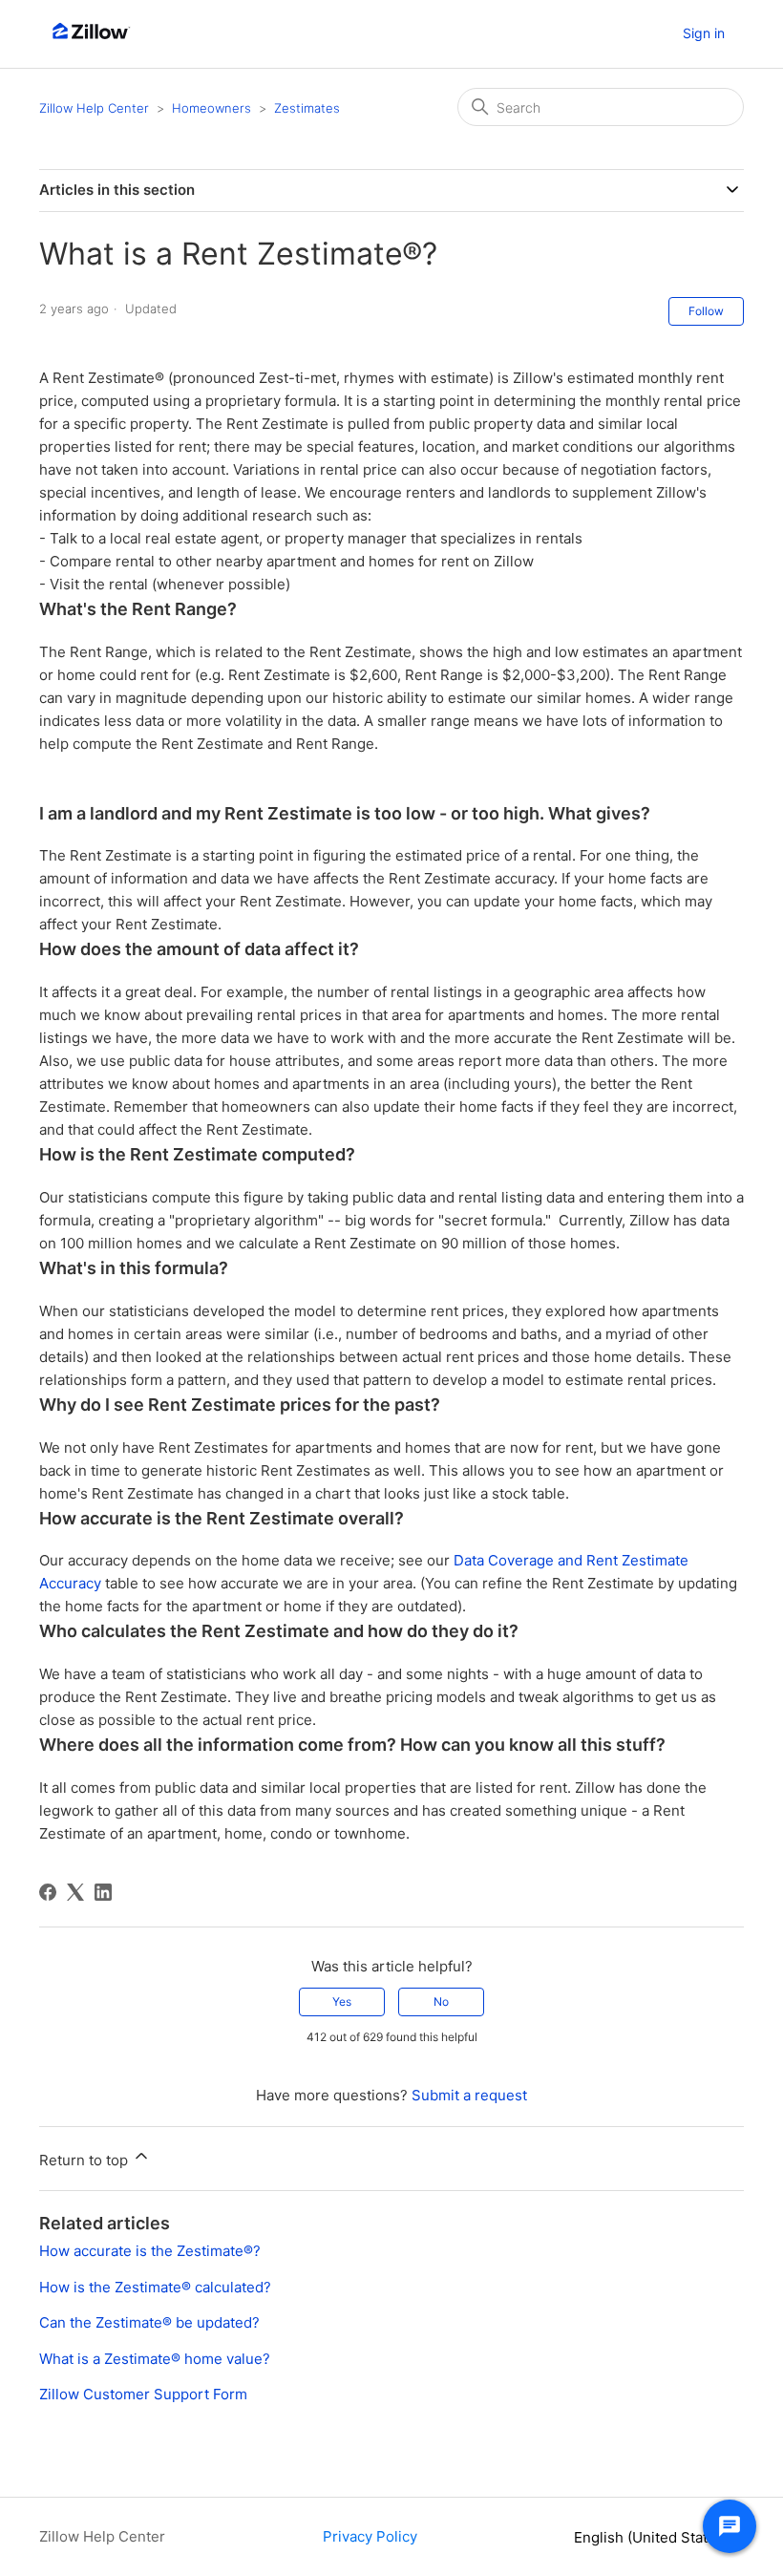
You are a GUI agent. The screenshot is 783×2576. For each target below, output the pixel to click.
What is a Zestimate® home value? (155, 2359)
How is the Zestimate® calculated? (155, 2287)
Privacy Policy (370, 2536)
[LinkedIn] (103, 1892)
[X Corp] (75, 1892)
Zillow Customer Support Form (143, 2394)
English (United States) (653, 2537)
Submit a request (469, 2095)
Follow (706, 311)
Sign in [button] (704, 33)
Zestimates (307, 108)
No (441, 2001)
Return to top (85, 2160)
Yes (342, 2001)
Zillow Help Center (94, 108)
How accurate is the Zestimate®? (150, 2251)
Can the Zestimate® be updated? (149, 2322)
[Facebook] (48, 1892)
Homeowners (212, 108)
